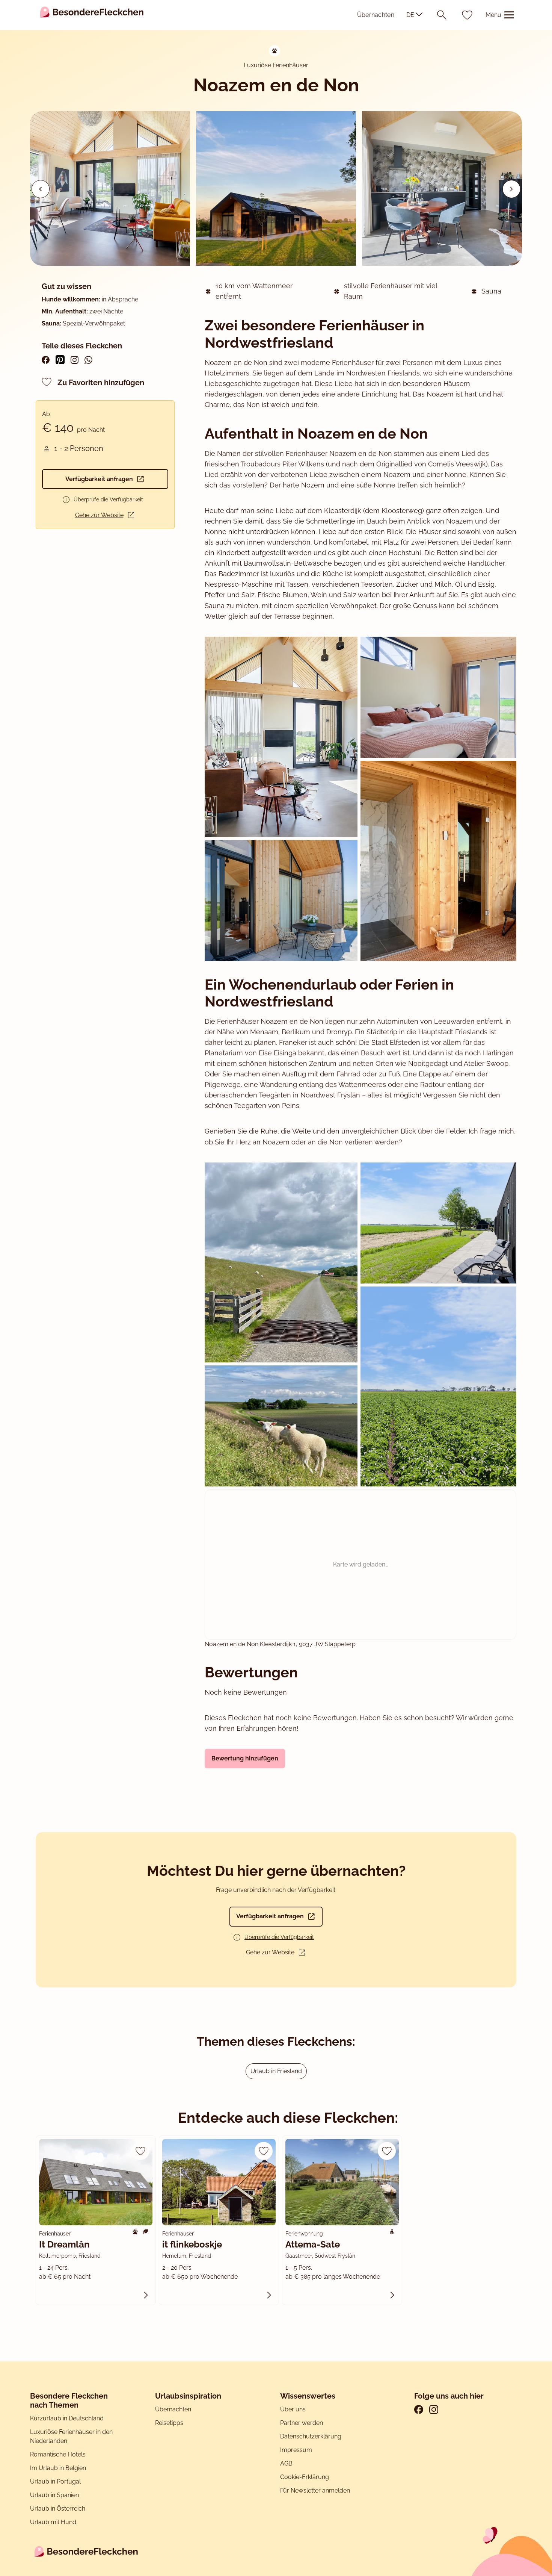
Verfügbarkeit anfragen (99, 479)
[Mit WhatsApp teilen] (88, 360)
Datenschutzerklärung (311, 2436)
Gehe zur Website (99, 515)
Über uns (293, 2409)
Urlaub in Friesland (276, 2071)
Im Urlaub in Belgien (58, 2468)
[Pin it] (60, 360)
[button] (511, 189)
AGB (287, 2463)
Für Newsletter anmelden (315, 2490)
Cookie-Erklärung (305, 2477)
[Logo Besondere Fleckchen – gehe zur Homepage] (92, 15)
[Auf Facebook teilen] (46, 360)
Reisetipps (169, 2423)
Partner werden (302, 2423)
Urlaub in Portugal (55, 2481)
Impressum (297, 2450)
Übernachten (376, 15)
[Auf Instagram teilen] (75, 360)
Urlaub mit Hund (53, 2522)
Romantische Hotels (58, 2454)
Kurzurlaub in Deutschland (67, 2418)
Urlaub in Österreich (58, 2509)
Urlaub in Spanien (54, 2495)
